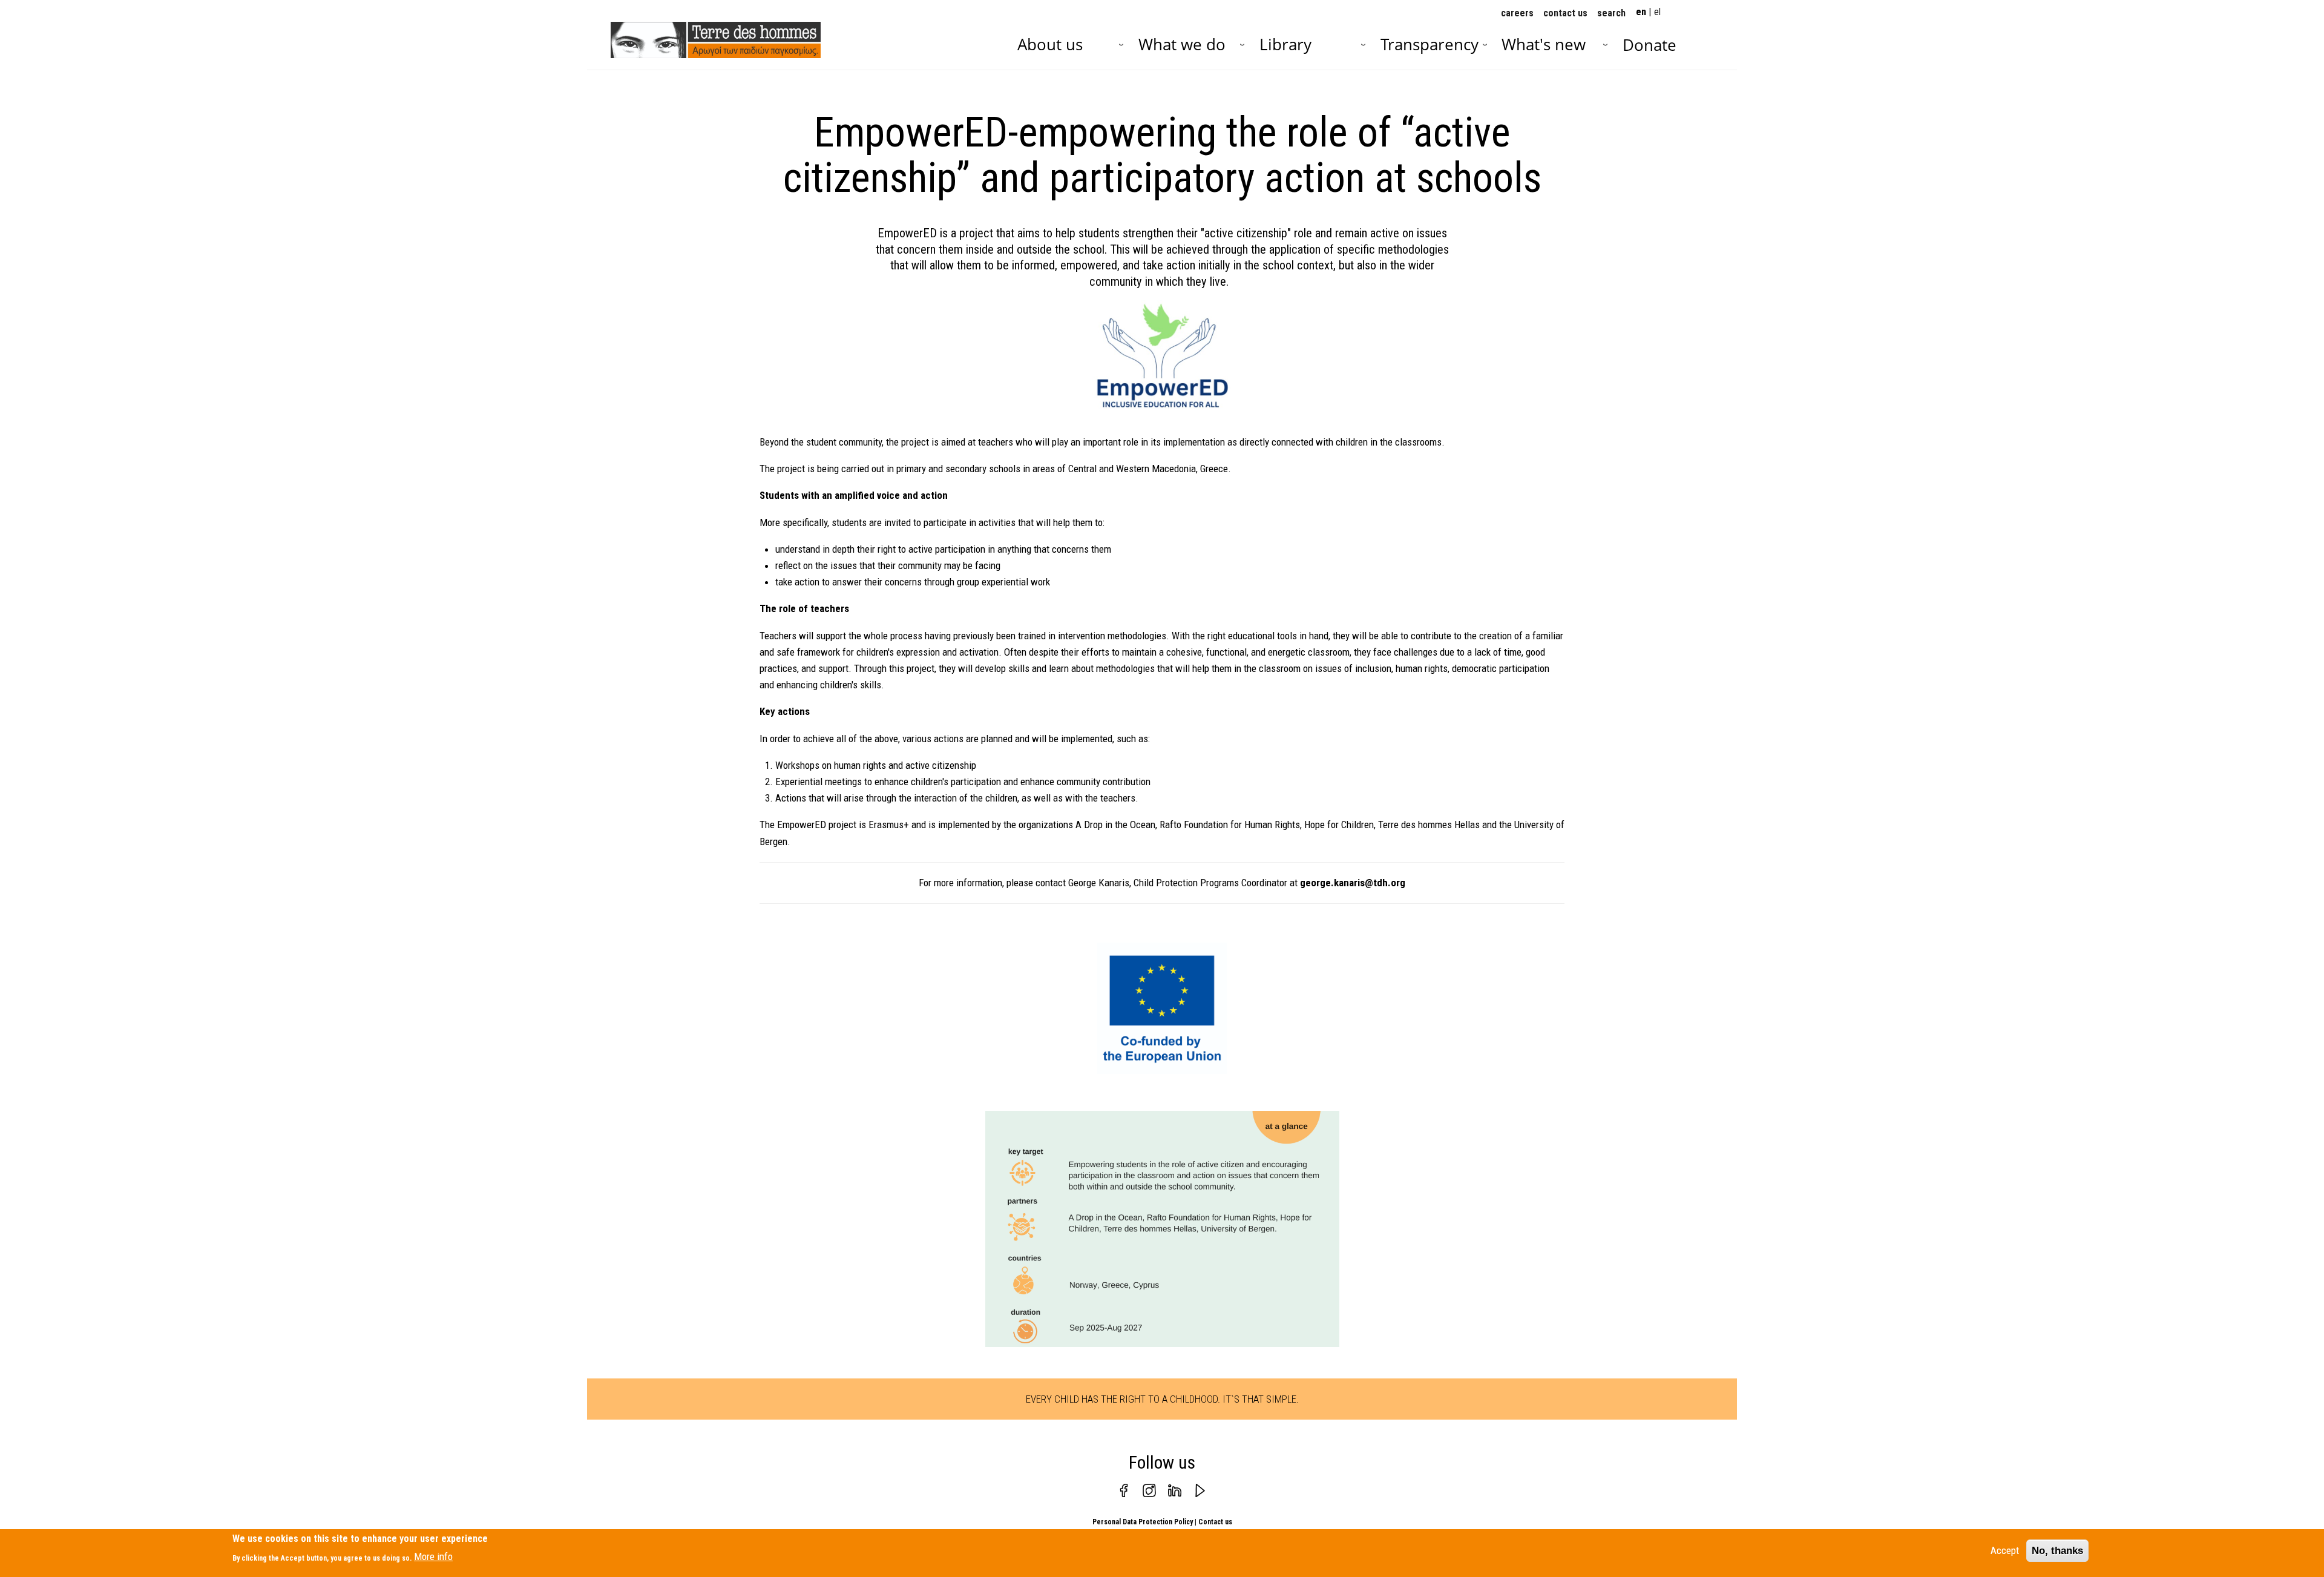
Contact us (1215, 1522)
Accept (2005, 1550)
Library (1285, 44)
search (1611, 13)
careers (1517, 13)
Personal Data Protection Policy (1143, 1522)
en (1641, 12)
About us (1050, 44)
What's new (1544, 44)
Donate (1649, 45)
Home (643, 39)
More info (433, 1556)
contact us (1565, 13)
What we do (1182, 44)
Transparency (1430, 44)
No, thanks (2057, 1551)
